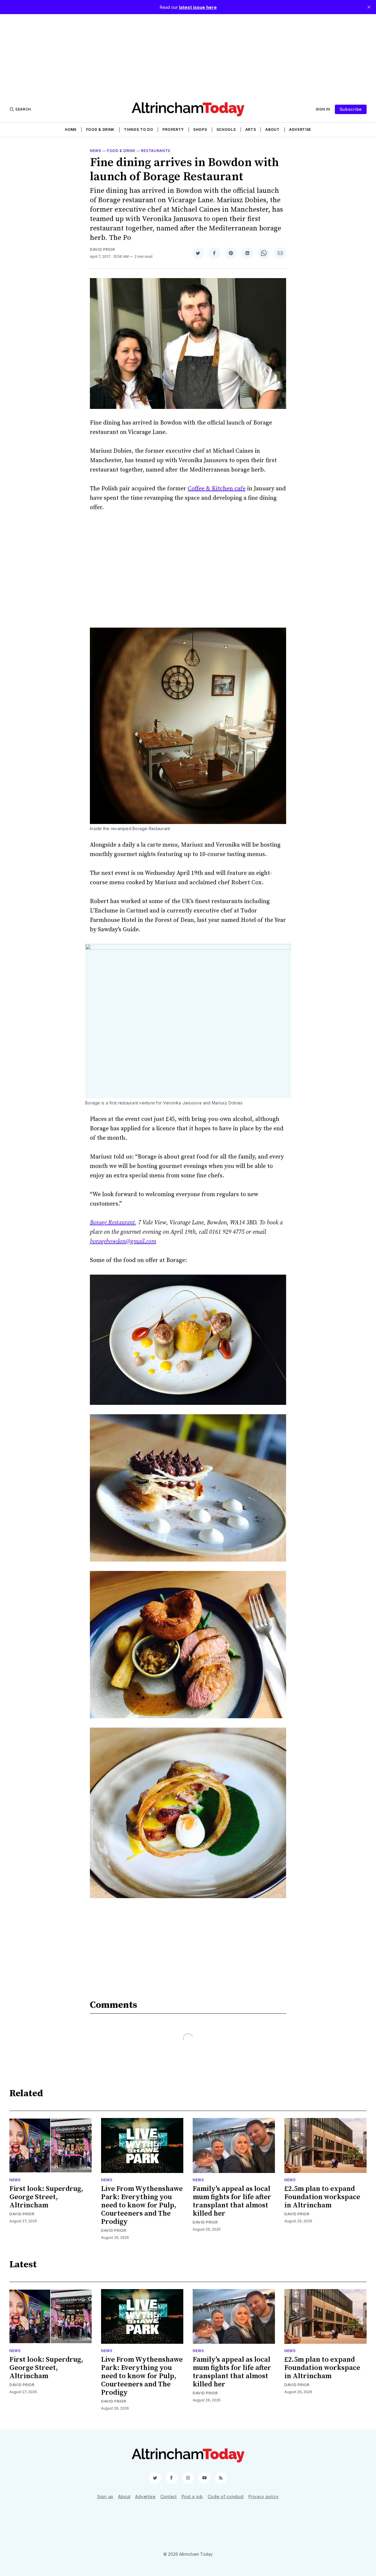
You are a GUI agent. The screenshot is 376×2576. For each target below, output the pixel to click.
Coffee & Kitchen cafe (217, 489)
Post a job (192, 2496)
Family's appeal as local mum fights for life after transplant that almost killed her (232, 2201)
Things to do (139, 129)
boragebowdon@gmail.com (123, 1242)
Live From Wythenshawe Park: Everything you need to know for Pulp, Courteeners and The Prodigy (142, 2205)
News (96, 151)
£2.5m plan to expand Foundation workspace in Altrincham (322, 2197)
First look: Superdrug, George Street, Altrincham (46, 2197)
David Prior (103, 249)
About (272, 129)
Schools (226, 129)
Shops (200, 129)
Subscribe (351, 109)
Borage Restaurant (112, 1223)
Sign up (105, 2496)
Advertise (300, 129)
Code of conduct (226, 2496)
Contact (169, 2496)
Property (173, 129)
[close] (369, 7)
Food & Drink (100, 129)
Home (71, 129)
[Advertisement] (188, 55)
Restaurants (156, 151)
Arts (251, 129)
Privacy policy (264, 2496)
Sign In (323, 109)
